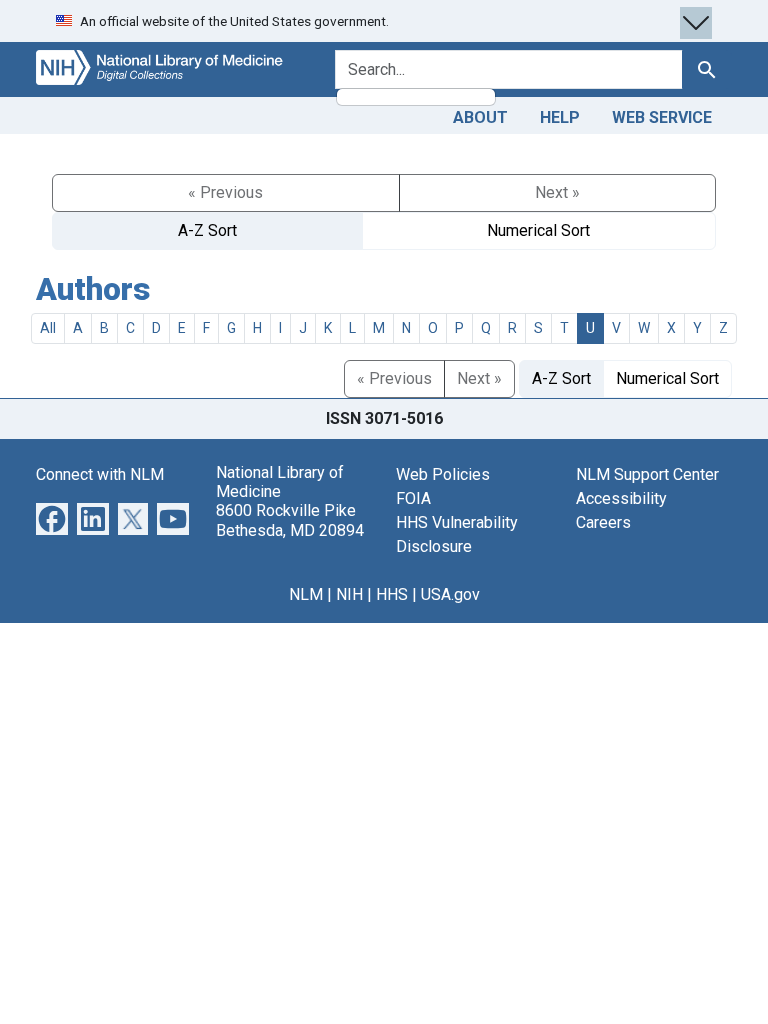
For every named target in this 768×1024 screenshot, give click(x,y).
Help (560, 117)
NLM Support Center (647, 474)
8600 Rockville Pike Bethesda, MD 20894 (290, 520)
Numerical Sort (538, 230)
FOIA (413, 498)
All (48, 328)
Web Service (662, 117)
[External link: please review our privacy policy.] (52, 517)
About (480, 117)
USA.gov (450, 594)
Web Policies (443, 474)
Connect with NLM (100, 474)
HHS (392, 594)
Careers (603, 522)
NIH (349, 594)
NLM (306, 594)
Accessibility (621, 498)
